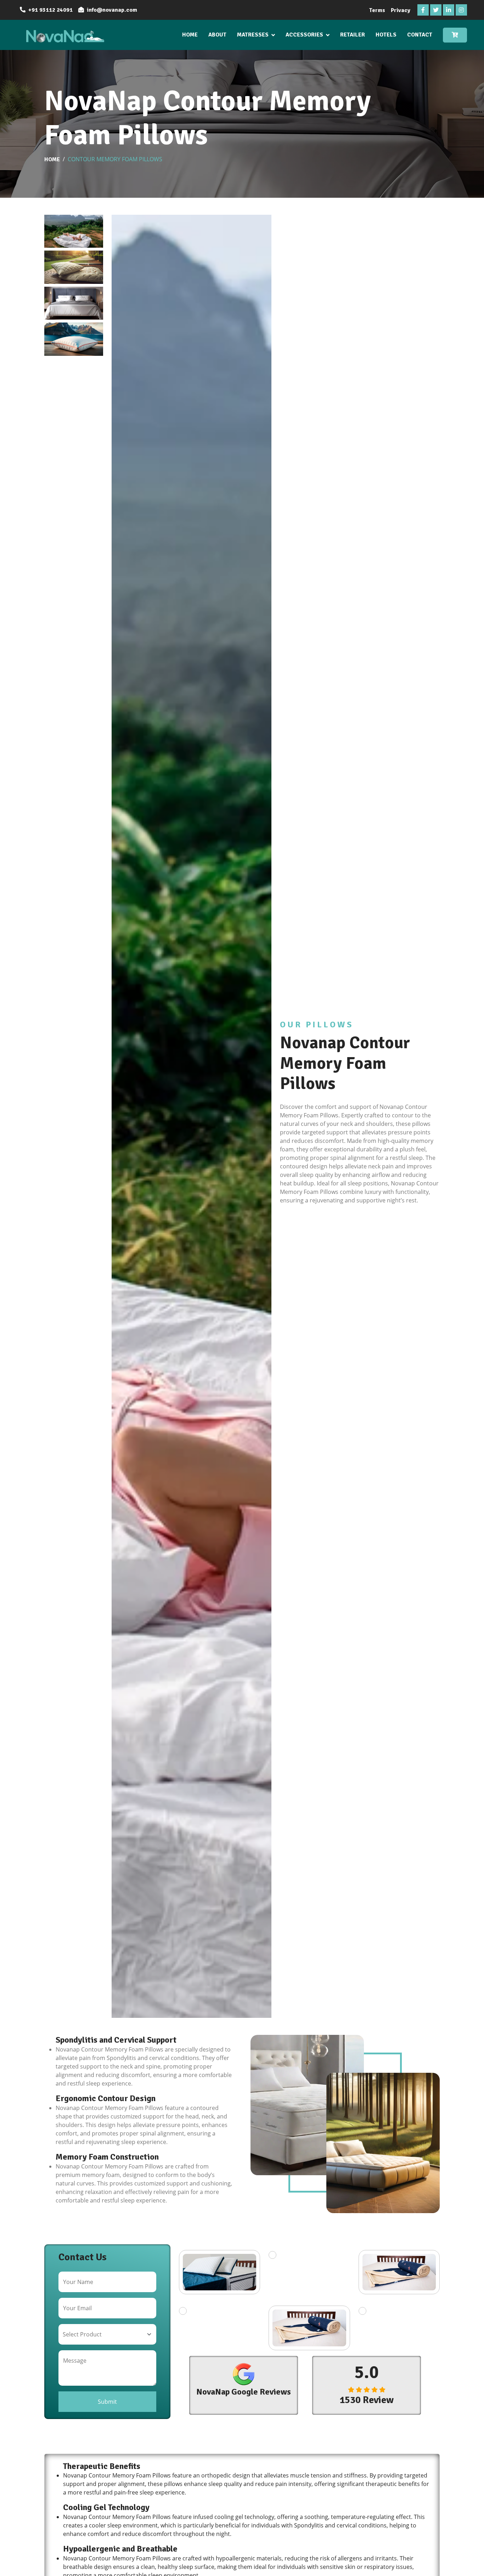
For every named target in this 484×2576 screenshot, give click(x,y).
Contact (420, 35)
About (217, 35)
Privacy (401, 10)
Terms (377, 10)
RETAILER (353, 35)
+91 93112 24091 (50, 10)
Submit (107, 2402)
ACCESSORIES (304, 35)
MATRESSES (253, 35)
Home (190, 35)
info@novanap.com (112, 10)
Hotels (386, 35)
